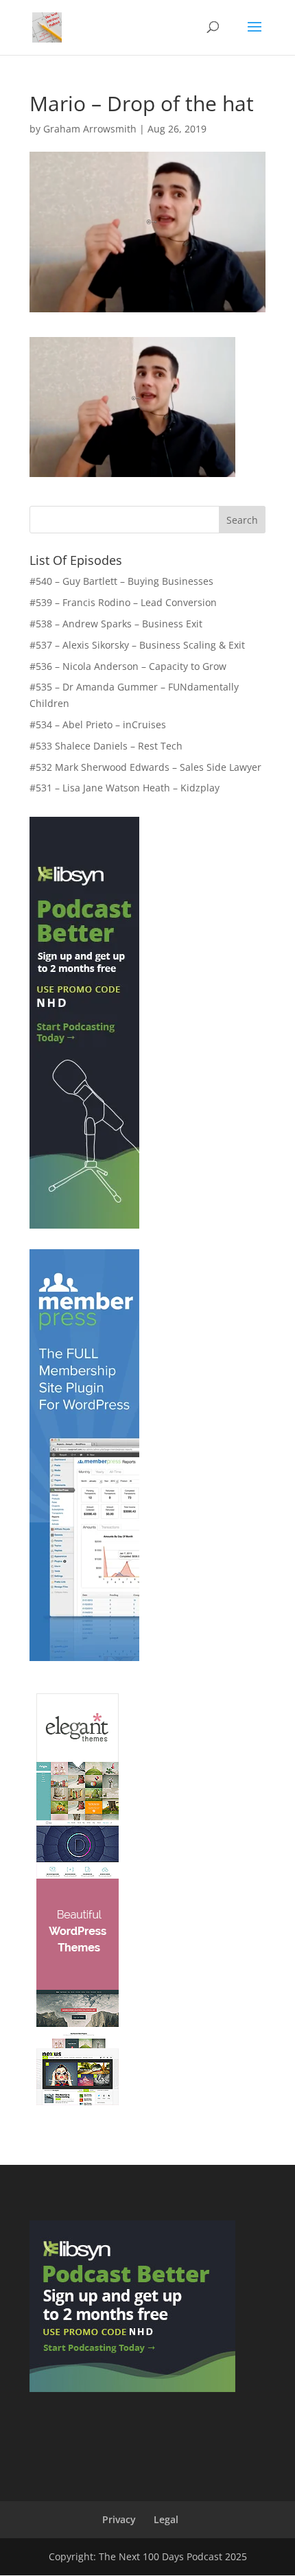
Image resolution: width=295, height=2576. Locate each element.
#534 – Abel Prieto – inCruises (98, 724)
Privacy (119, 2519)
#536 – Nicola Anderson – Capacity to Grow (128, 666)
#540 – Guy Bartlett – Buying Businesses (121, 581)
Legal (166, 2519)
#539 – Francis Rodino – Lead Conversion (123, 602)
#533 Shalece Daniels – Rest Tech (106, 746)
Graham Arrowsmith (90, 129)
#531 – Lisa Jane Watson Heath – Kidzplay (125, 788)
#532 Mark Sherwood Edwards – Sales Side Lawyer (145, 767)
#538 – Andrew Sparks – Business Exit (116, 624)
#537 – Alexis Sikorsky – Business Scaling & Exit (137, 645)
